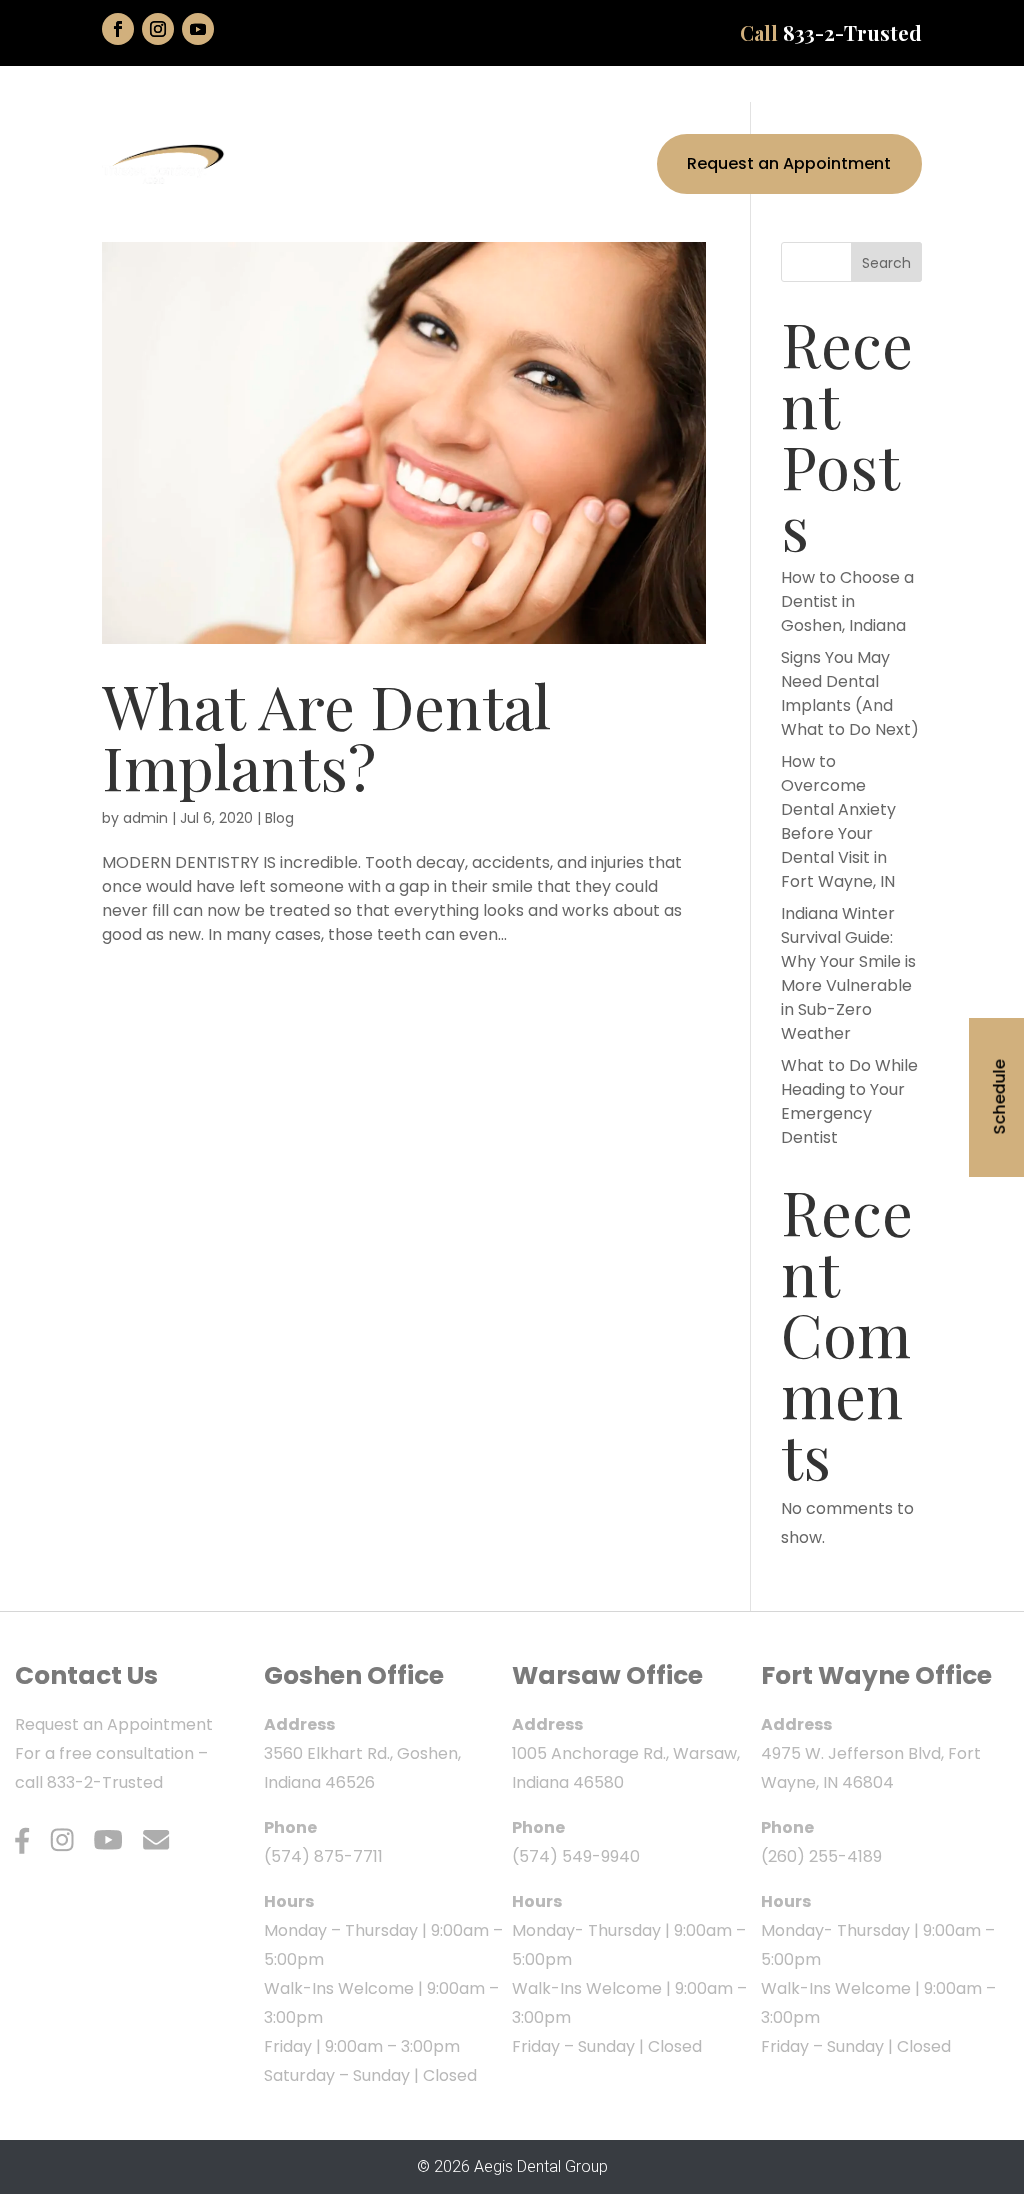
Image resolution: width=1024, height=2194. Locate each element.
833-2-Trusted (852, 32)
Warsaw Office (607, 1675)
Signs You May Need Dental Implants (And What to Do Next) (850, 693)
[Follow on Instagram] (158, 29)
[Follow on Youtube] (198, 29)
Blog (279, 818)
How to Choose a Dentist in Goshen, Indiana (847, 601)
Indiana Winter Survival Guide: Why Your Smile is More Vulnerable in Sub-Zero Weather (848, 973)
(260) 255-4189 (821, 1856)
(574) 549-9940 (576, 1856)
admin (145, 818)
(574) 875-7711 (323, 1856)
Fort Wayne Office (876, 1675)
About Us (356, 124)
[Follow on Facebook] (118, 29)
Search (886, 263)
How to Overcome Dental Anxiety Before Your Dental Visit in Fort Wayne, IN (838, 821)
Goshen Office (354, 1675)
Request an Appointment (789, 163)
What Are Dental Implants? (326, 735)
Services (467, 124)
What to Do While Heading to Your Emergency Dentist (849, 1101)
